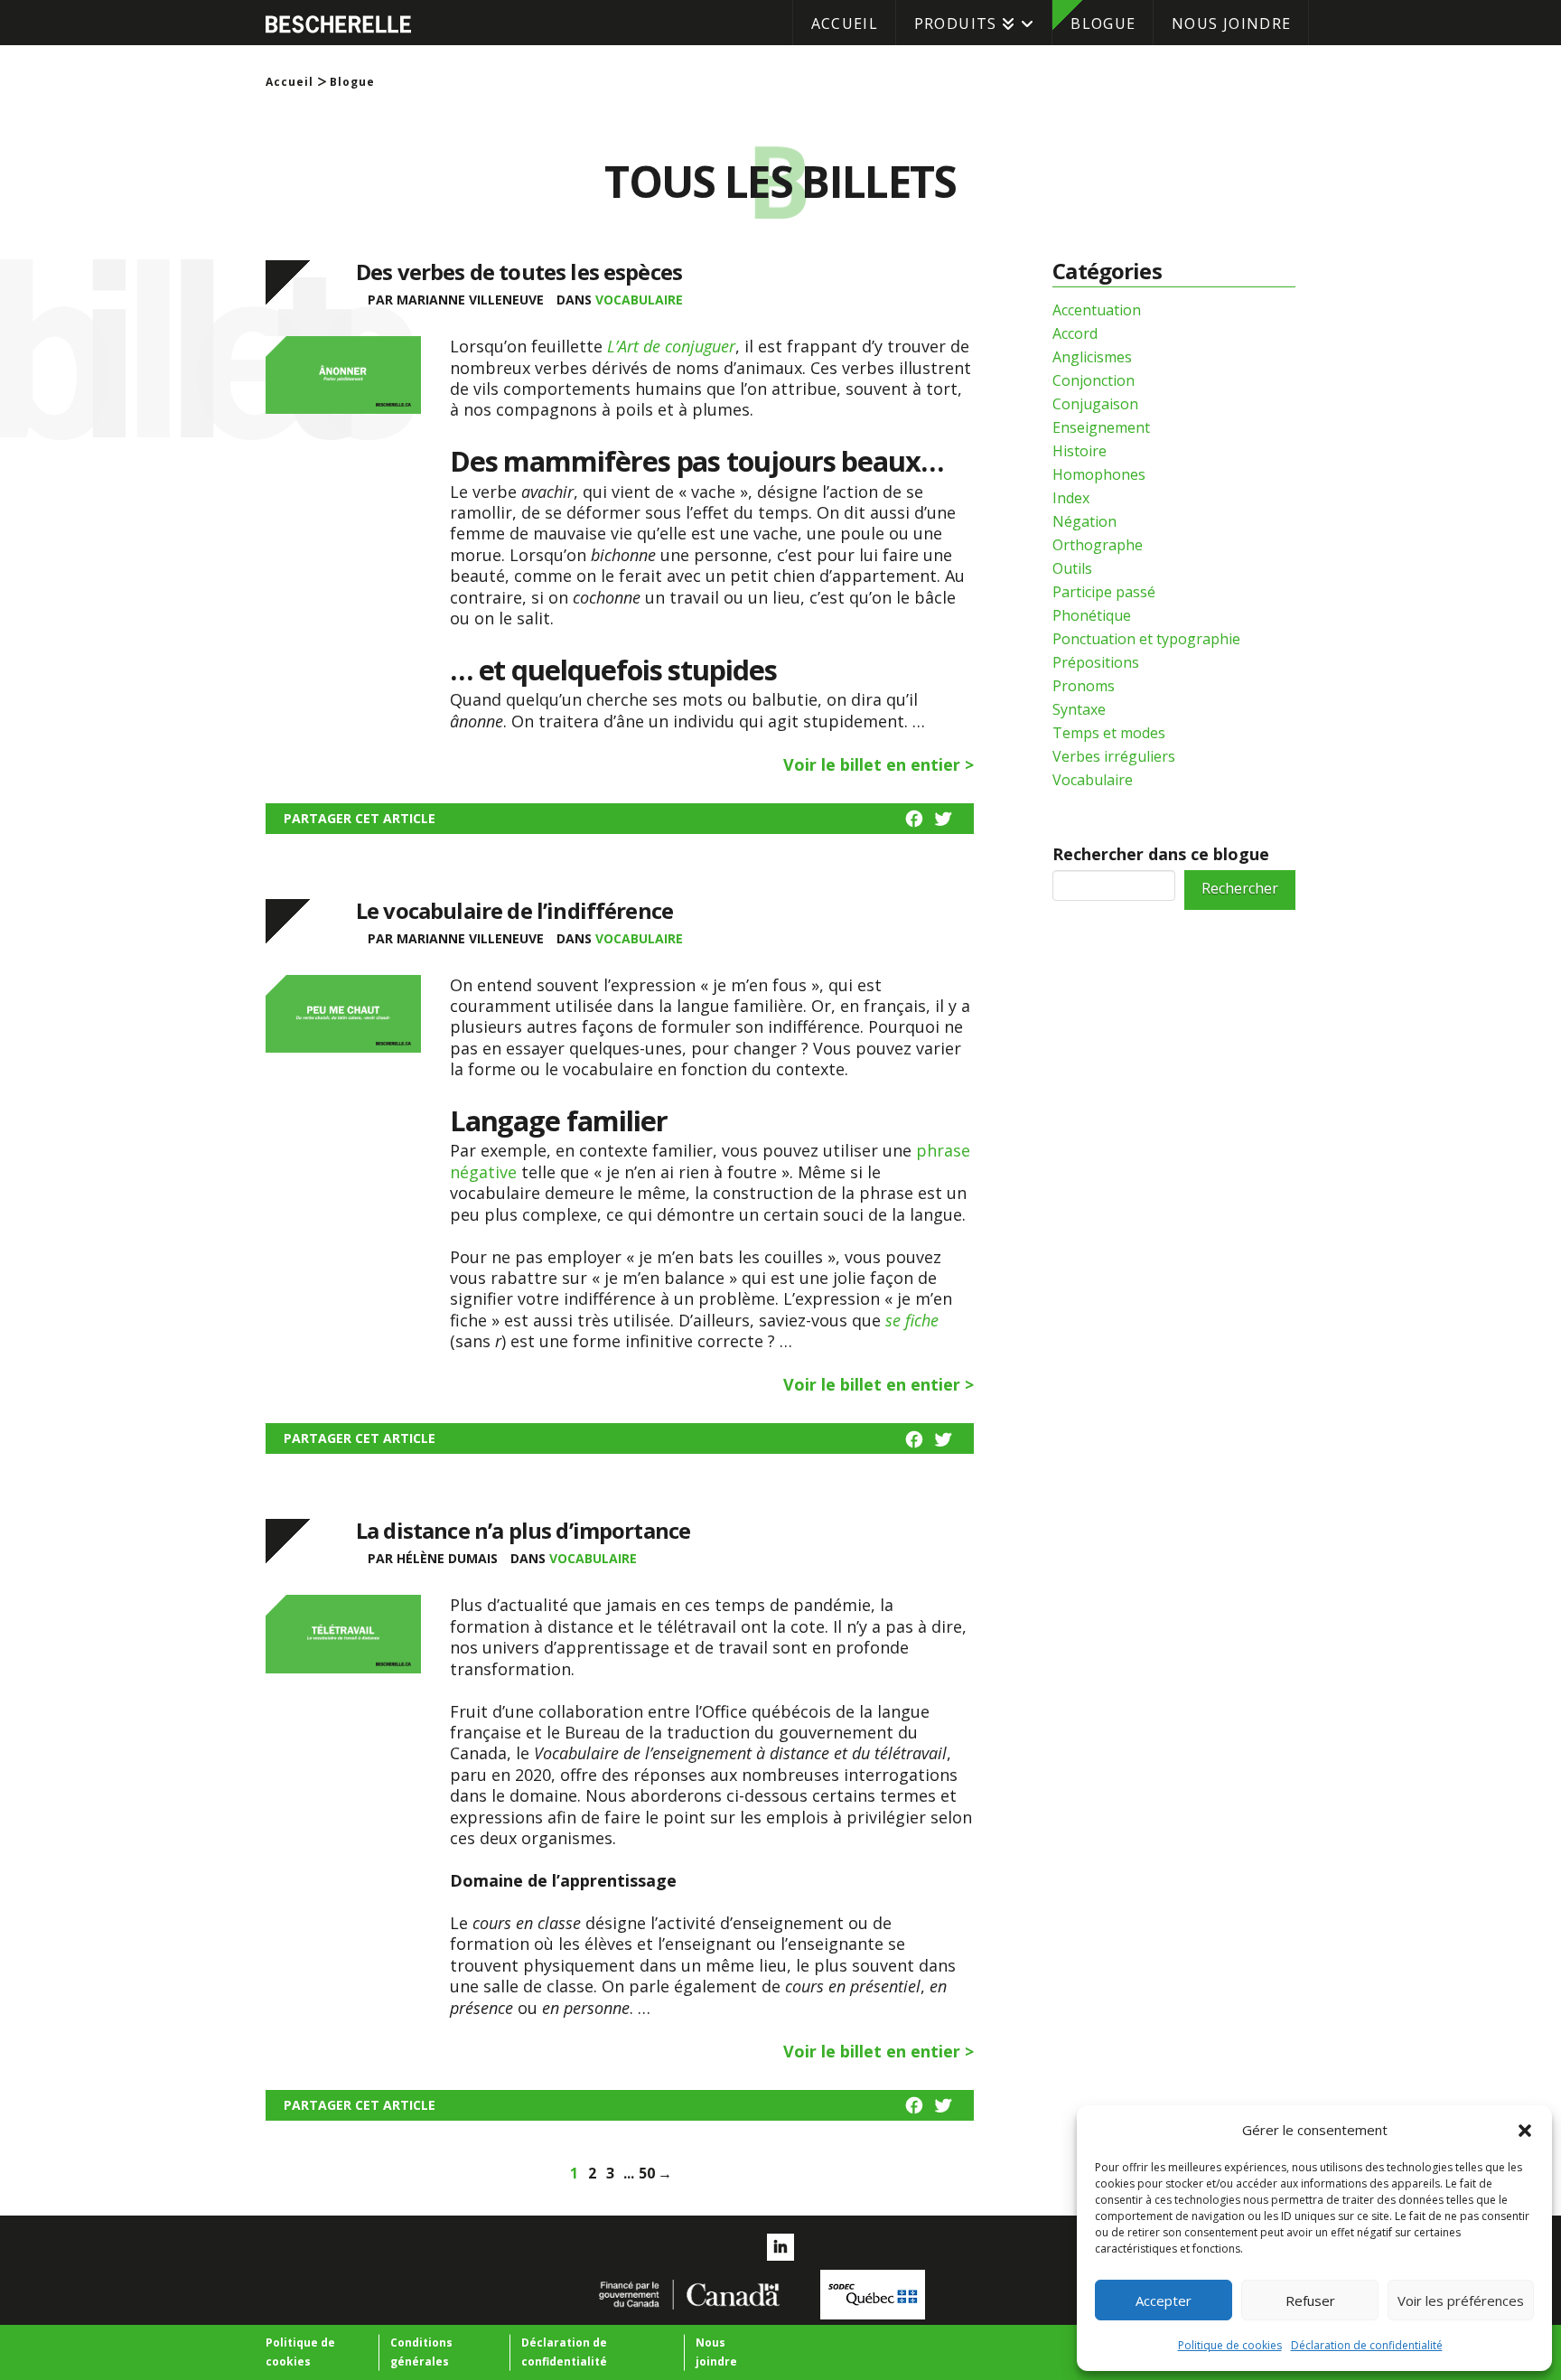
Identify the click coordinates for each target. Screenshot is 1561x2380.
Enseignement (1101, 427)
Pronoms (1084, 686)
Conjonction (1094, 380)
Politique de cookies (1230, 2345)
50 (647, 2170)
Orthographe (1098, 545)
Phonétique (1092, 615)
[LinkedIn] (780, 2247)
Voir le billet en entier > (879, 764)
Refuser (1310, 2300)
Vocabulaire (639, 300)
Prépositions (1096, 662)
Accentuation (1097, 310)
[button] (1525, 2131)
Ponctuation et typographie (1146, 639)
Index (1071, 498)
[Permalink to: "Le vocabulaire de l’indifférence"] (343, 1027)
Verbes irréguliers (1114, 756)
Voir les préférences (1461, 2300)
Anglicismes (1092, 357)
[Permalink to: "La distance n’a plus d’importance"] (343, 1647)
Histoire (1080, 451)
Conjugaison (1095, 404)
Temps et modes (1109, 733)
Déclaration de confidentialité (1367, 2345)
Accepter (1164, 2300)
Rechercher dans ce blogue (1161, 854)
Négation (1084, 521)
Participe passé (1104, 592)
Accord (1075, 333)
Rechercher (1240, 888)
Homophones (1099, 474)
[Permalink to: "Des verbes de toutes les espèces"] (343, 389)
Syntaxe (1079, 709)
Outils (1072, 568)
